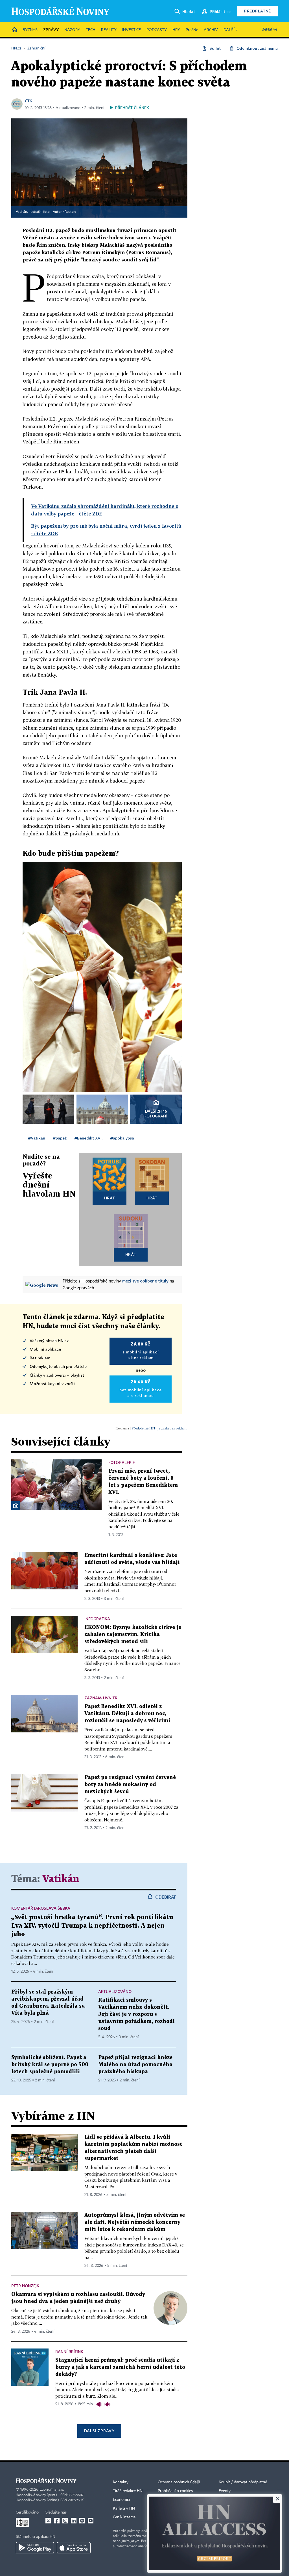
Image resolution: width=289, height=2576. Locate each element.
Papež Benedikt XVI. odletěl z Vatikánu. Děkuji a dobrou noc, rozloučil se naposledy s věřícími (127, 1714)
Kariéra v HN (124, 2508)
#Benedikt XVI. (88, 1138)
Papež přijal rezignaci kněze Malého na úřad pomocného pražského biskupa (135, 2065)
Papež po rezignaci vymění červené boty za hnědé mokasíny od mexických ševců (130, 1785)
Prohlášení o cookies (175, 2491)
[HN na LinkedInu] (74, 2521)
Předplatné (258, 11)
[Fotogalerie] (16, 1506)
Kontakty (121, 2482)
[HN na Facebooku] (57, 2521)
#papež (60, 1138)
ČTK (29, 101)
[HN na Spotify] (82, 2521)
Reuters (70, 212)
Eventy (225, 2491)
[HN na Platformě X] (48, 2521)
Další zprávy (99, 2431)
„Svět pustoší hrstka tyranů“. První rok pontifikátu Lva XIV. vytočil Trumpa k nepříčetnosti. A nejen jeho (92, 1926)
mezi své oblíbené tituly (145, 1281)
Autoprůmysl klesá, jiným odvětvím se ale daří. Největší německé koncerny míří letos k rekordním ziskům (135, 2222)
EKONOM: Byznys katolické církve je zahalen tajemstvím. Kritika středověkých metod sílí (133, 1634)
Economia (121, 2500)
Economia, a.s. (52, 2490)
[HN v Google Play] (35, 2548)
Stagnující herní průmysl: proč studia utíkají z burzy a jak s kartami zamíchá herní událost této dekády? (120, 2367)
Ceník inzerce (124, 2517)
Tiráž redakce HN (128, 2491)
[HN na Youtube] (91, 2521)
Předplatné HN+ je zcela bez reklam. (159, 1428)
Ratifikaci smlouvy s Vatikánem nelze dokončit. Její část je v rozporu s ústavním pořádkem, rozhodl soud (136, 2014)
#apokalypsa (122, 1138)
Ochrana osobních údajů (179, 2482)
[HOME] (14, 30)
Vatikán (61, 1879)
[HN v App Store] (74, 2548)
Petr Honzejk (25, 2286)
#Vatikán (37, 1138)
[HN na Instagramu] (65, 2521)
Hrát (110, 1198)
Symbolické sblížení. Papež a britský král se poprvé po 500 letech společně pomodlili (50, 2065)
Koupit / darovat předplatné (243, 2482)
